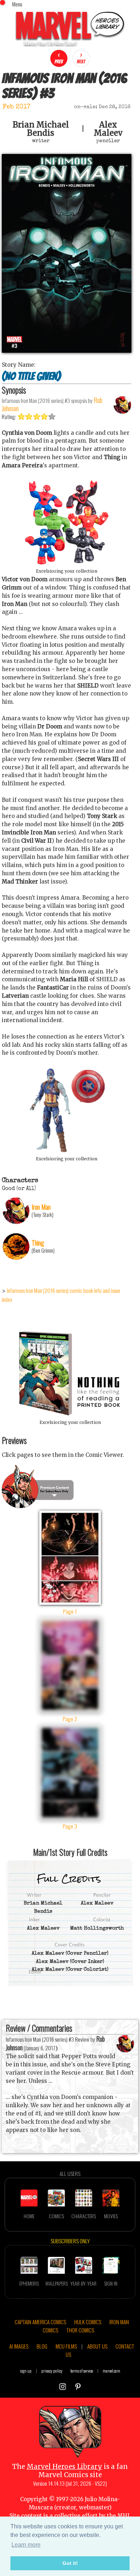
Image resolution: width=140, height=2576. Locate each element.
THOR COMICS (80, 2330)
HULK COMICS (88, 2322)
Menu (17, 4)
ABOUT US (97, 2346)
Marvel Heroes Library (64, 2467)
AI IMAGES (19, 2346)
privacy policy (52, 2371)
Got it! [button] (70, 2563)
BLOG (42, 2346)
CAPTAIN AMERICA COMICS (40, 2322)
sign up (26, 2371)
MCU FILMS (66, 2346)
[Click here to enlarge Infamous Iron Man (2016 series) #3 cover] (67, 351)
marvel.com (111, 2371)
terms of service (82, 2371)
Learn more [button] (26, 2545)
